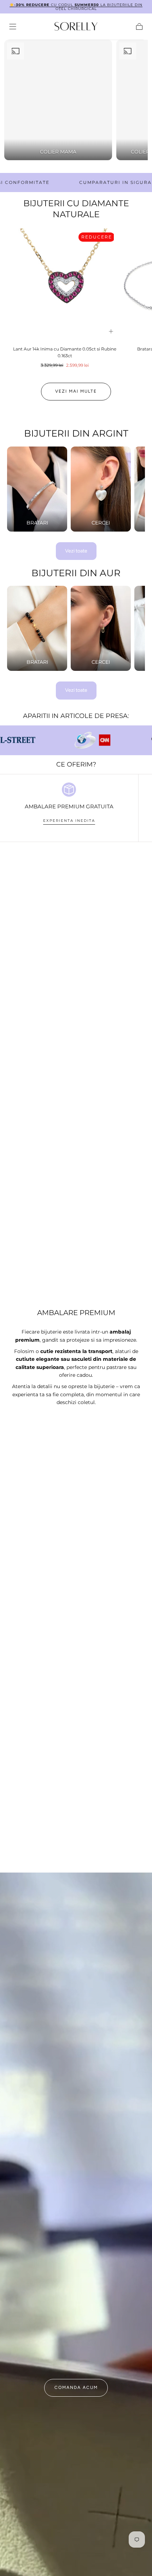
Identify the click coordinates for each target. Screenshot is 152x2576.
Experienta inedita (69, 821)
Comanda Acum (76, 2387)
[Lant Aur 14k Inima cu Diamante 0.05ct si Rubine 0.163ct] (65, 285)
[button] (13, 27)
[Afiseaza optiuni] (111, 331)
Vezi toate (76, 551)
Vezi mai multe (76, 391)
